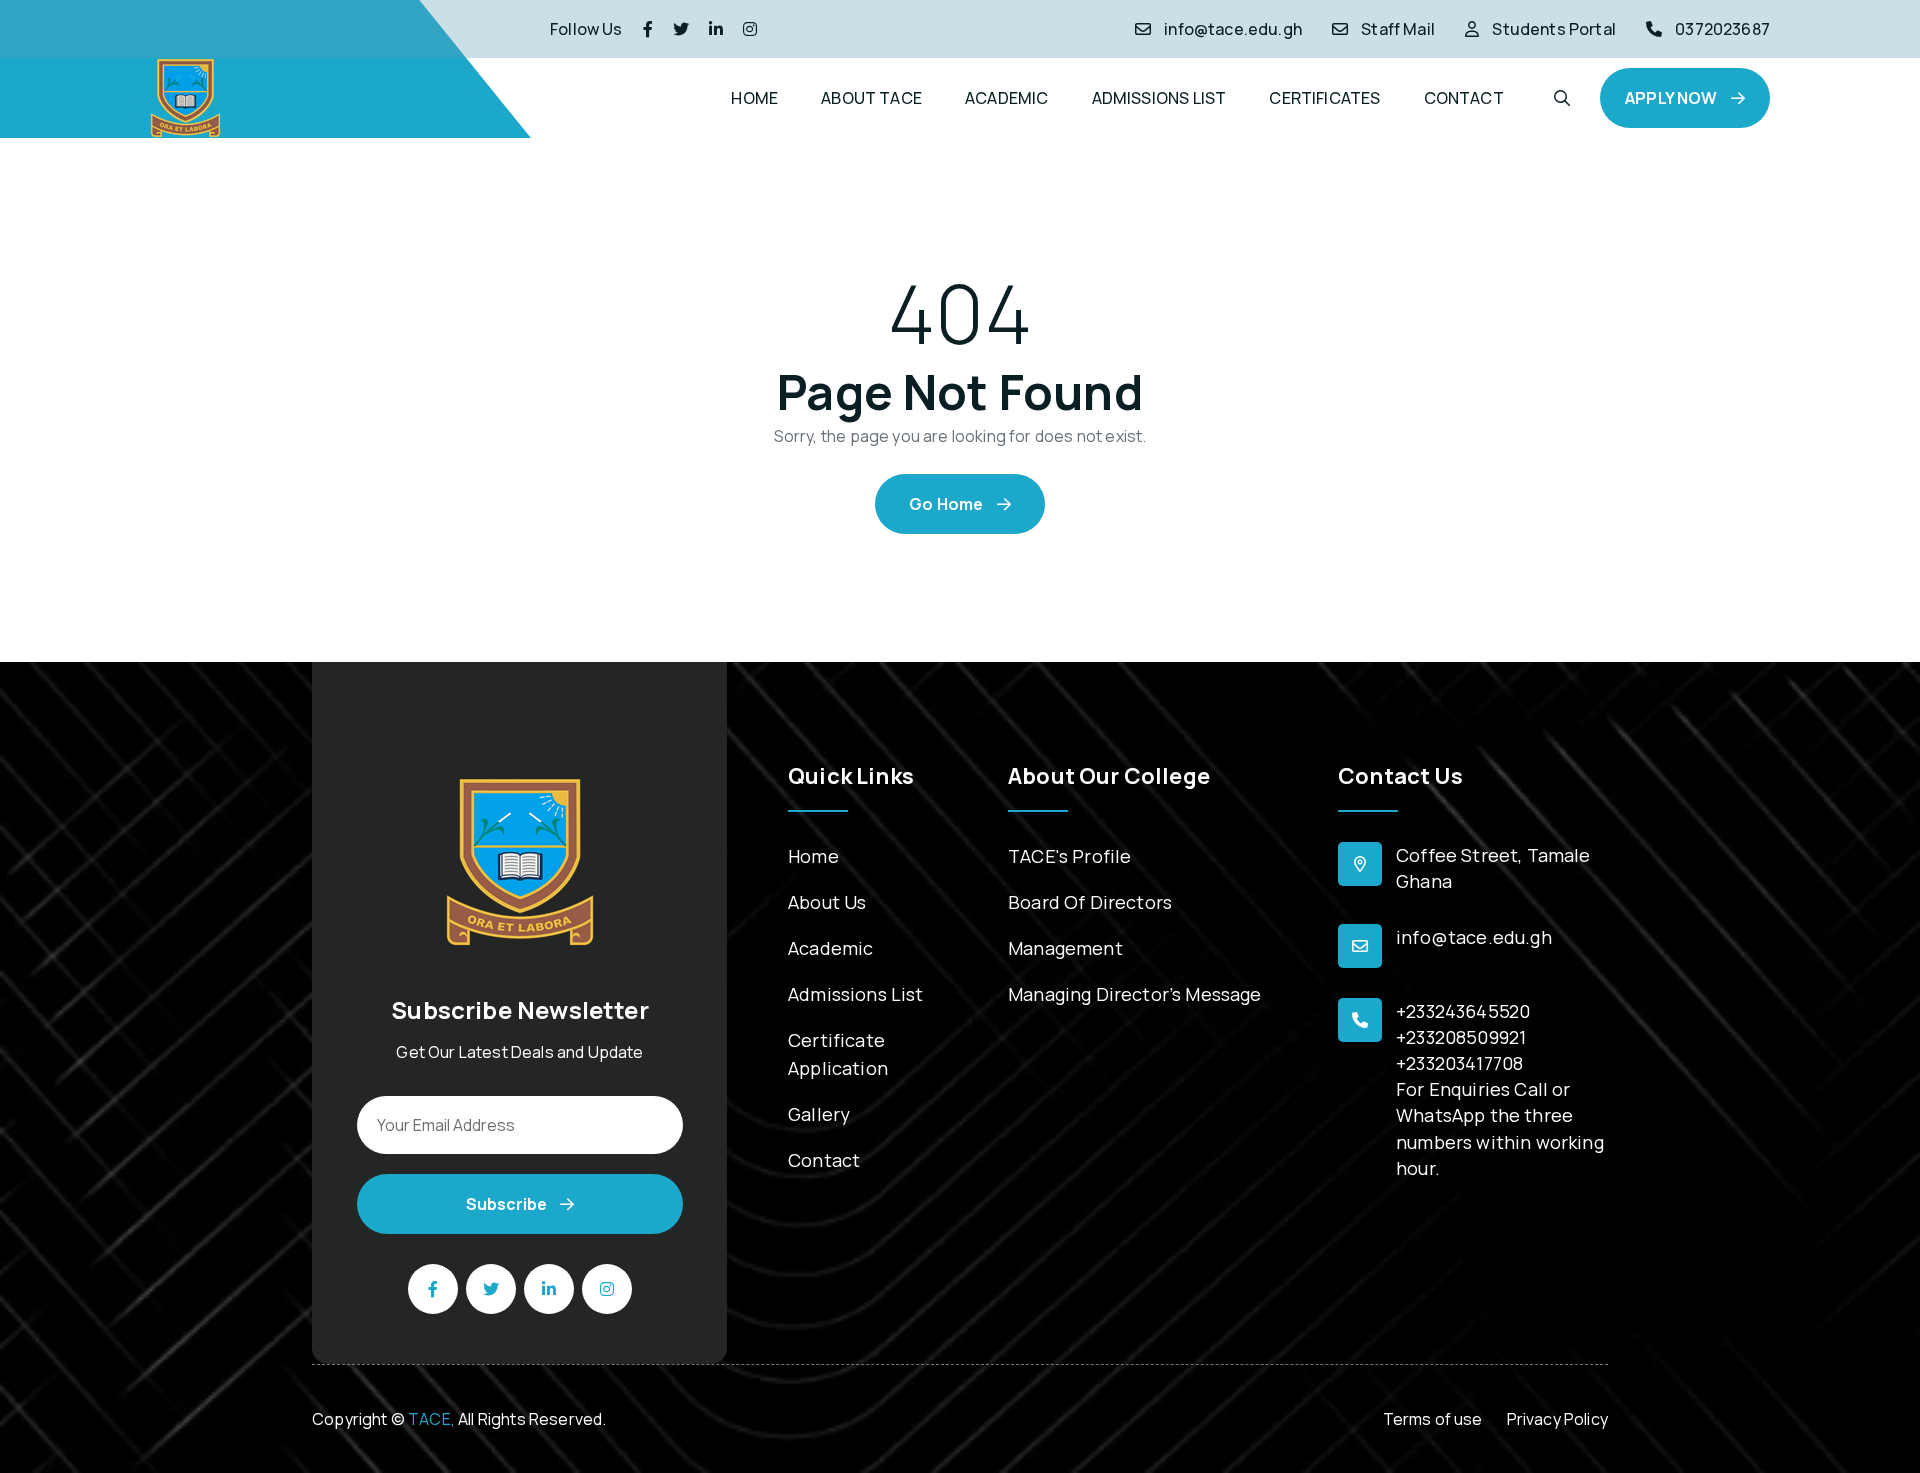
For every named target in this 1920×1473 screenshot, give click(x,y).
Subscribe (508, 1204)
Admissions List (856, 994)
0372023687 (1722, 29)
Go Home (947, 504)
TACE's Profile (1069, 856)
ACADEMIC (1006, 98)
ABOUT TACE (871, 98)
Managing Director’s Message (1135, 994)
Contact (824, 1160)
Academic (830, 948)
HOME (754, 98)
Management (1065, 948)
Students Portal (1554, 29)
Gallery (819, 1114)
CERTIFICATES (1324, 98)
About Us (827, 902)
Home (813, 856)
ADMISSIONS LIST (1159, 98)
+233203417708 (1459, 1063)
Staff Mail (1398, 29)
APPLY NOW (1673, 98)
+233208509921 (1461, 1037)
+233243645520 (1463, 1011)
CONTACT (1464, 98)
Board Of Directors (1090, 902)
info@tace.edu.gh (1233, 29)
